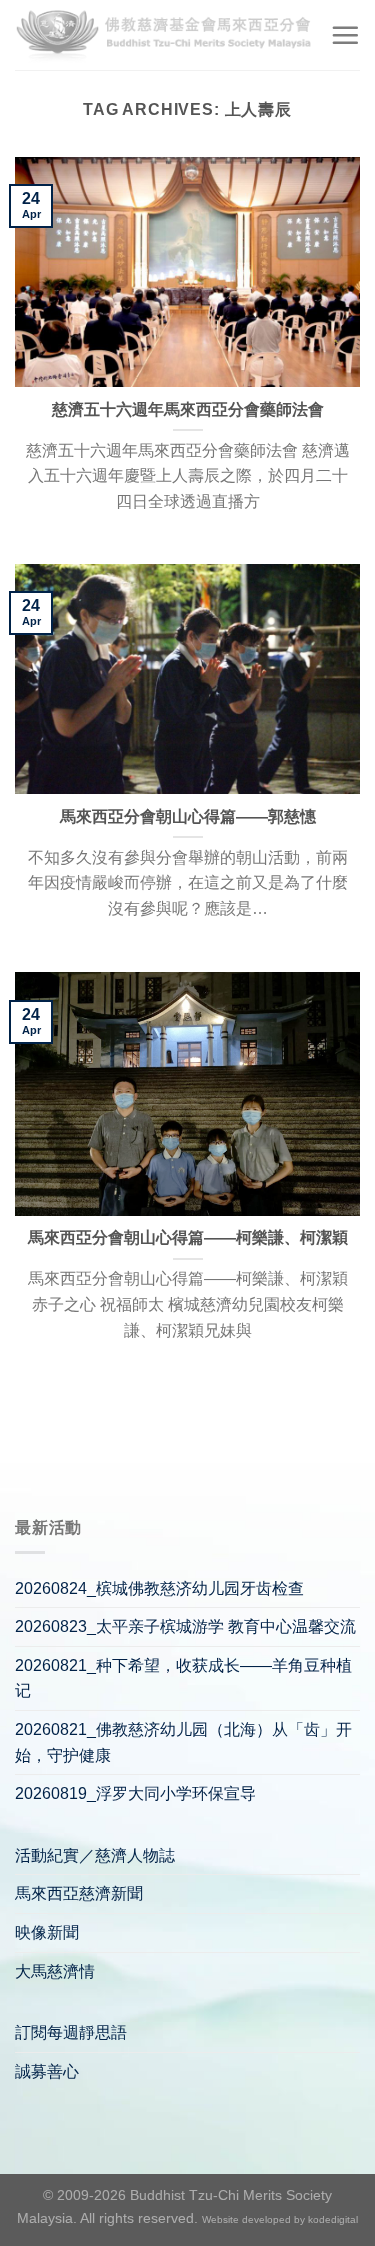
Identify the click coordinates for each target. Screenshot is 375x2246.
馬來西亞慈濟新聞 (79, 1893)
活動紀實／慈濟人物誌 (95, 1855)
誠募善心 (47, 2071)
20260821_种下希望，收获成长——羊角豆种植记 (183, 1678)
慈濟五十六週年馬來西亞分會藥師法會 (188, 409)
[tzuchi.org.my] (165, 35)
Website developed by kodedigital (280, 2219)
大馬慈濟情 (55, 1971)
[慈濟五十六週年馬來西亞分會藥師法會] (187, 272)
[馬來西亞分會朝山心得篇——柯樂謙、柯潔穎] (187, 1094)
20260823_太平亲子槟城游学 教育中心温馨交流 (185, 1626)
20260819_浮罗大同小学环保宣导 (135, 1793)
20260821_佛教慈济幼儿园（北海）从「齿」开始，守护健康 (183, 1742)
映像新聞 (47, 1932)
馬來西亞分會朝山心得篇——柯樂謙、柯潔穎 (188, 1237)
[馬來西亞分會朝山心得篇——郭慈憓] (187, 679)
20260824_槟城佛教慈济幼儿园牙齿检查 (159, 1588)
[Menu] (345, 35)
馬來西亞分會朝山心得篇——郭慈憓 (188, 816)
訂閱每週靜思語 (71, 2032)
